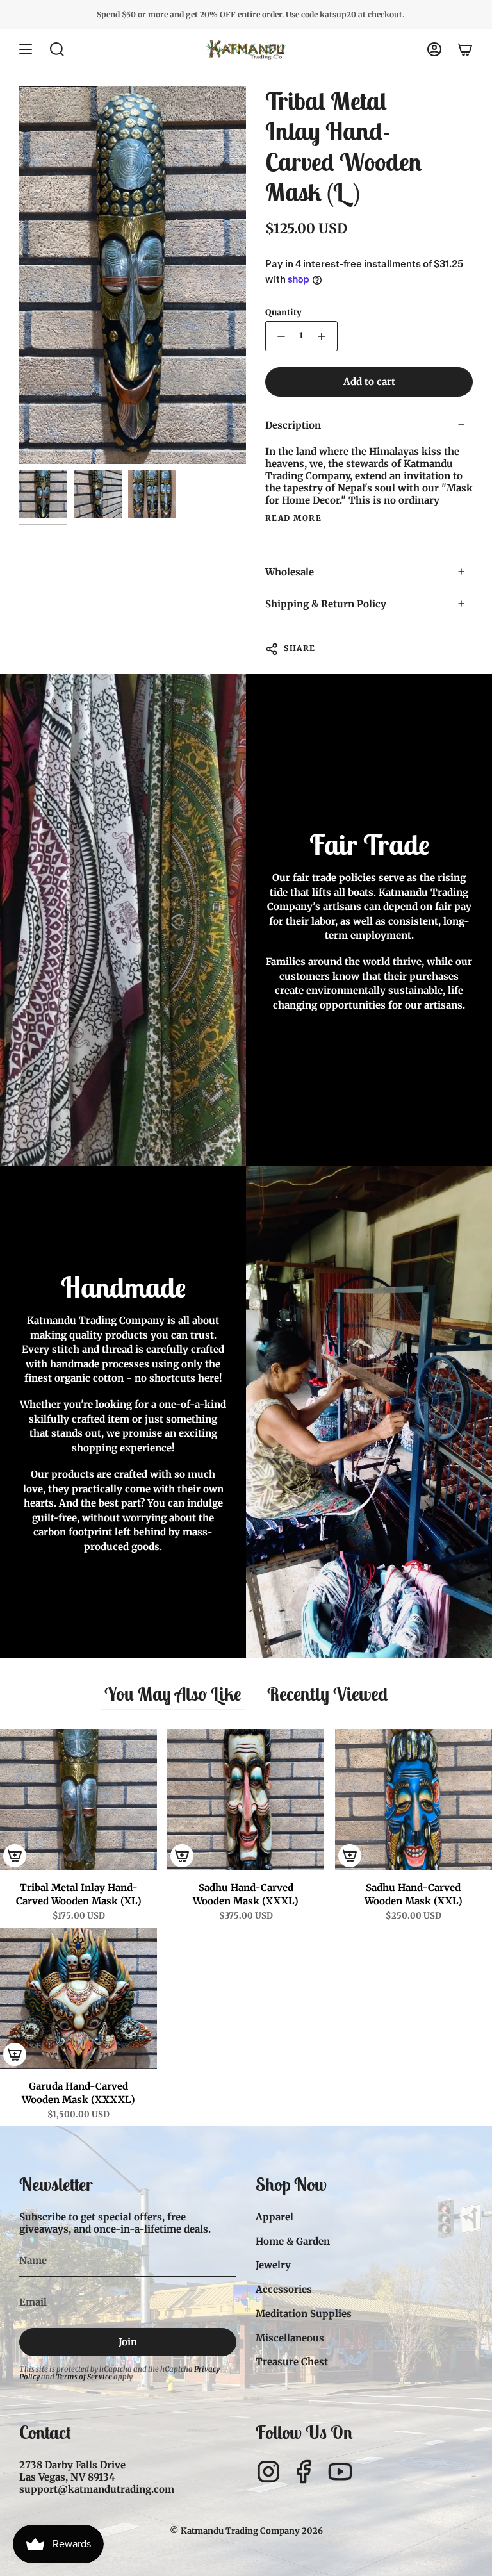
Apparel (275, 2217)
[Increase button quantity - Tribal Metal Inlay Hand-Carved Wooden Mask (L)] (323, 336)
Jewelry (273, 2265)
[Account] (434, 49)
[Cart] (465, 49)
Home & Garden (293, 2241)
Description (293, 425)
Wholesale (290, 572)
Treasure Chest (292, 2362)
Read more (293, 518)
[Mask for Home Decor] (43, 494)
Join (128, 2342)
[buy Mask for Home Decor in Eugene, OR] (152, 494)
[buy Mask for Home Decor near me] (98, 494)
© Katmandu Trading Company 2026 (246, 2531)
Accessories (284, 2289)
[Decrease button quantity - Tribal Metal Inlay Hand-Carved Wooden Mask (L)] (280, 336)
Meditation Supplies (304, 2314)
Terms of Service (84, 2377)
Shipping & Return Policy (326, 604)
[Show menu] (26, 49)
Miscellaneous (290, 2338)
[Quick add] (15, 1856)
